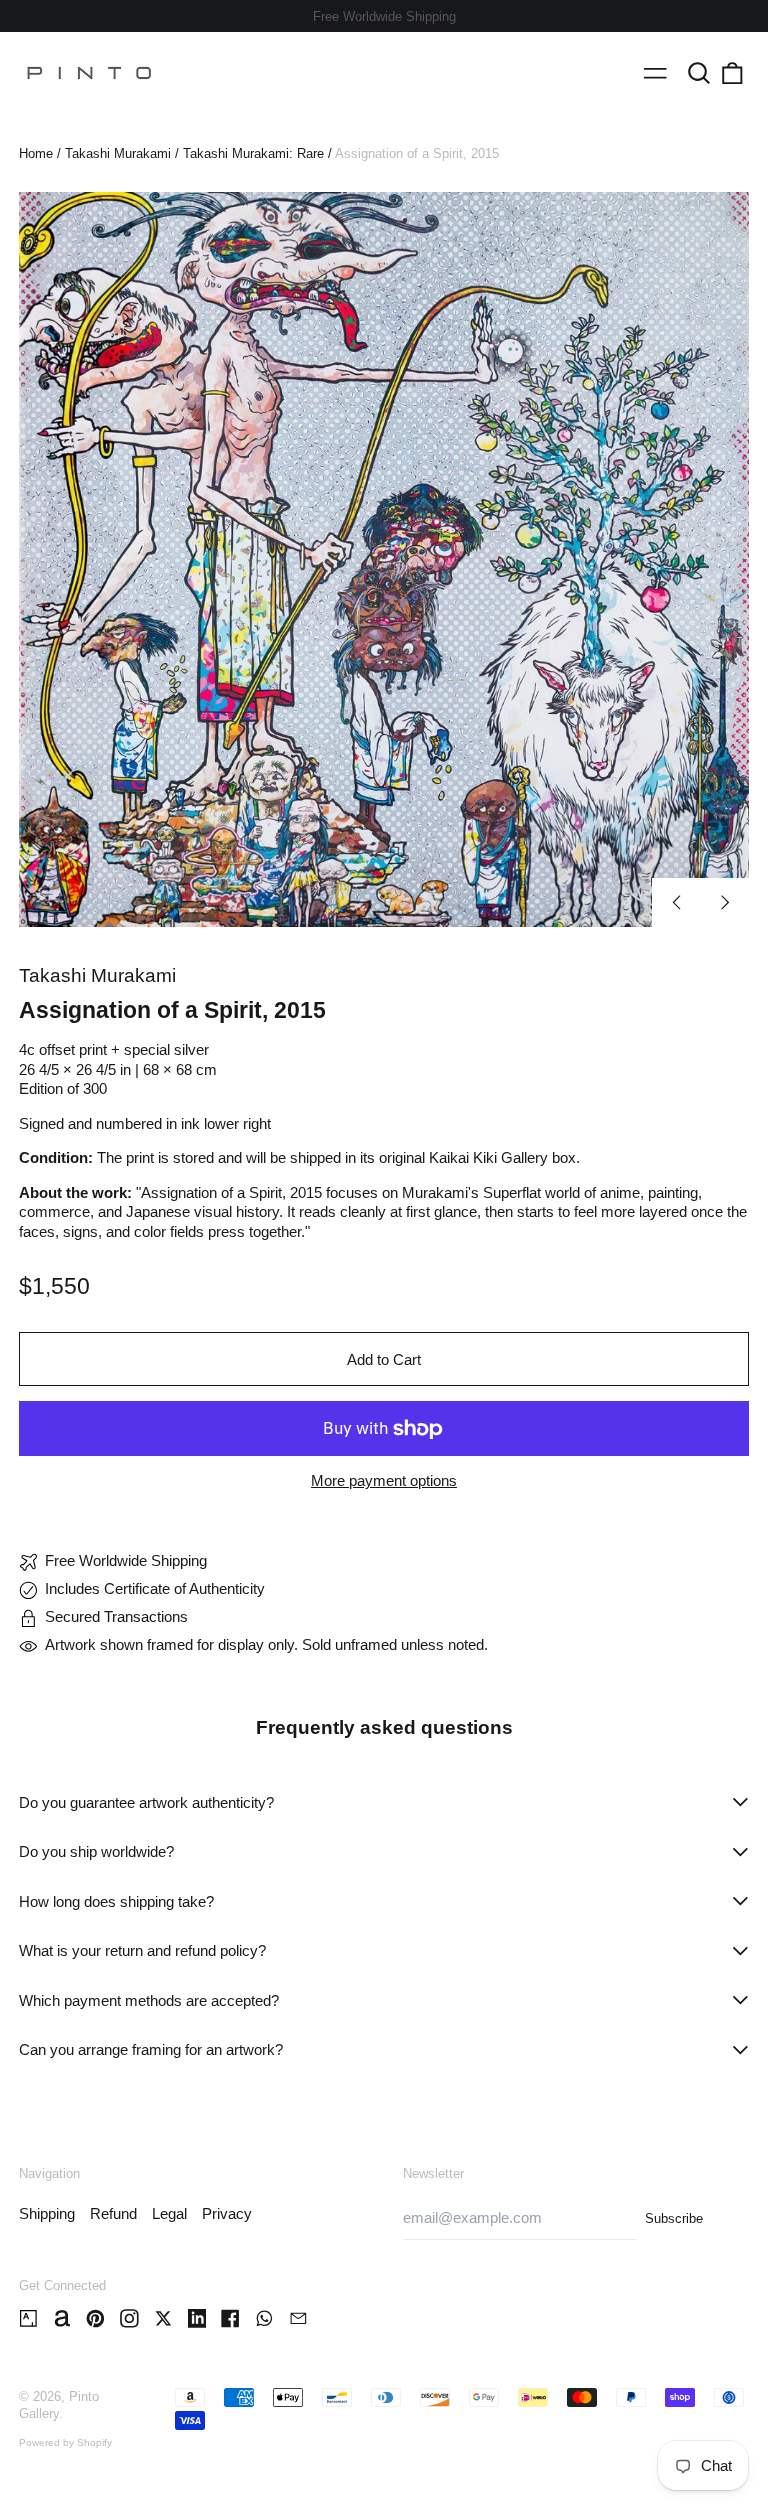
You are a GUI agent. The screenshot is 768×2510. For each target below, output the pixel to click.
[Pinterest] (95, 2318)
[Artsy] (28, 2318)
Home (36, 153)
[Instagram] (129, 2318)
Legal (169, 2213)
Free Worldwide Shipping (384, 16)
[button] (699, 73)
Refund (113, 2213)
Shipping (47, 2213)
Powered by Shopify (65, 2442)
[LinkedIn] (197, 2318)
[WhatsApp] (264, 2318)
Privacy (227, 2213)
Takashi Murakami (118, 153)
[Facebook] (230, 2318)
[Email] (298, 2318)
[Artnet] (62, 2318)
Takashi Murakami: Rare (253, 153)
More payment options (384, 1480)
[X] (163, 2318)
